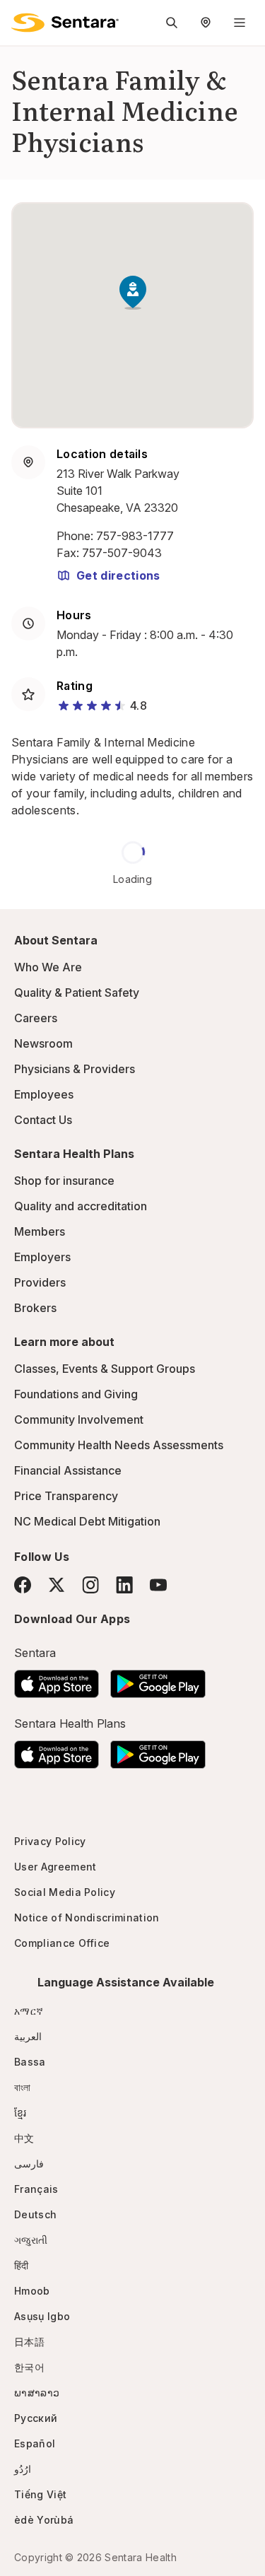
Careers (36, 1018)
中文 (24, 2138)
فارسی (29, 2164)
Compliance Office (62, 1943)
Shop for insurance (64, 1181)
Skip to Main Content (21, 20)
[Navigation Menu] (240, 23)
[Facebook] (23, 1585)
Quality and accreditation (81, 1206)
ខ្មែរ (20, 2113)
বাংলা (23, 2087)
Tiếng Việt (40, 2494)
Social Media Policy (65, 1892)
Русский (36, 2418)
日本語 (29, 2342)
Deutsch (35, 2214)
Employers (42, 1257)
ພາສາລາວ (37, 2393)
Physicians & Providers (75, 1069)
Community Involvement (79, 1419)
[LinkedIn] (124, 1585)
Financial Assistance (68, 1470)
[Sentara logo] (65, 23)
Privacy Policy (50, 1841)
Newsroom (43, 1043)
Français (36, 2189)
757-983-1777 (135, 536)
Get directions (118, 575)
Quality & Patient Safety (77, 993)
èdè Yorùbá (44, 2520)
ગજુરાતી (31, 2240)
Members (40, 1231)
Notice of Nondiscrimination (87, 1918)
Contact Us (43, 1120)
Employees (44, 1094)
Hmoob (32, 2291)
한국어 (29, 2367)
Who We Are (48, 967)
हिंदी (22, 2265)
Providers (40, 1282)
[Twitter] (57, 1585)
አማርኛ (29, 2011)
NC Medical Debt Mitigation (87, 1521)
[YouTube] (158, 1585)
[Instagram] (90, 1585)
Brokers (35, 1308)
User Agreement (55, 1867)
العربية (28, 2036)
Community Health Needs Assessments (119, 1445)
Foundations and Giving (76, 1394)
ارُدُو (23, 2469)
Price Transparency (66, 1496)
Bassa (30, 2062)
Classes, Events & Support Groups (105, 1369)
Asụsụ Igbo (42, 2316)
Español (35, 2443)
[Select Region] (206, 23)
